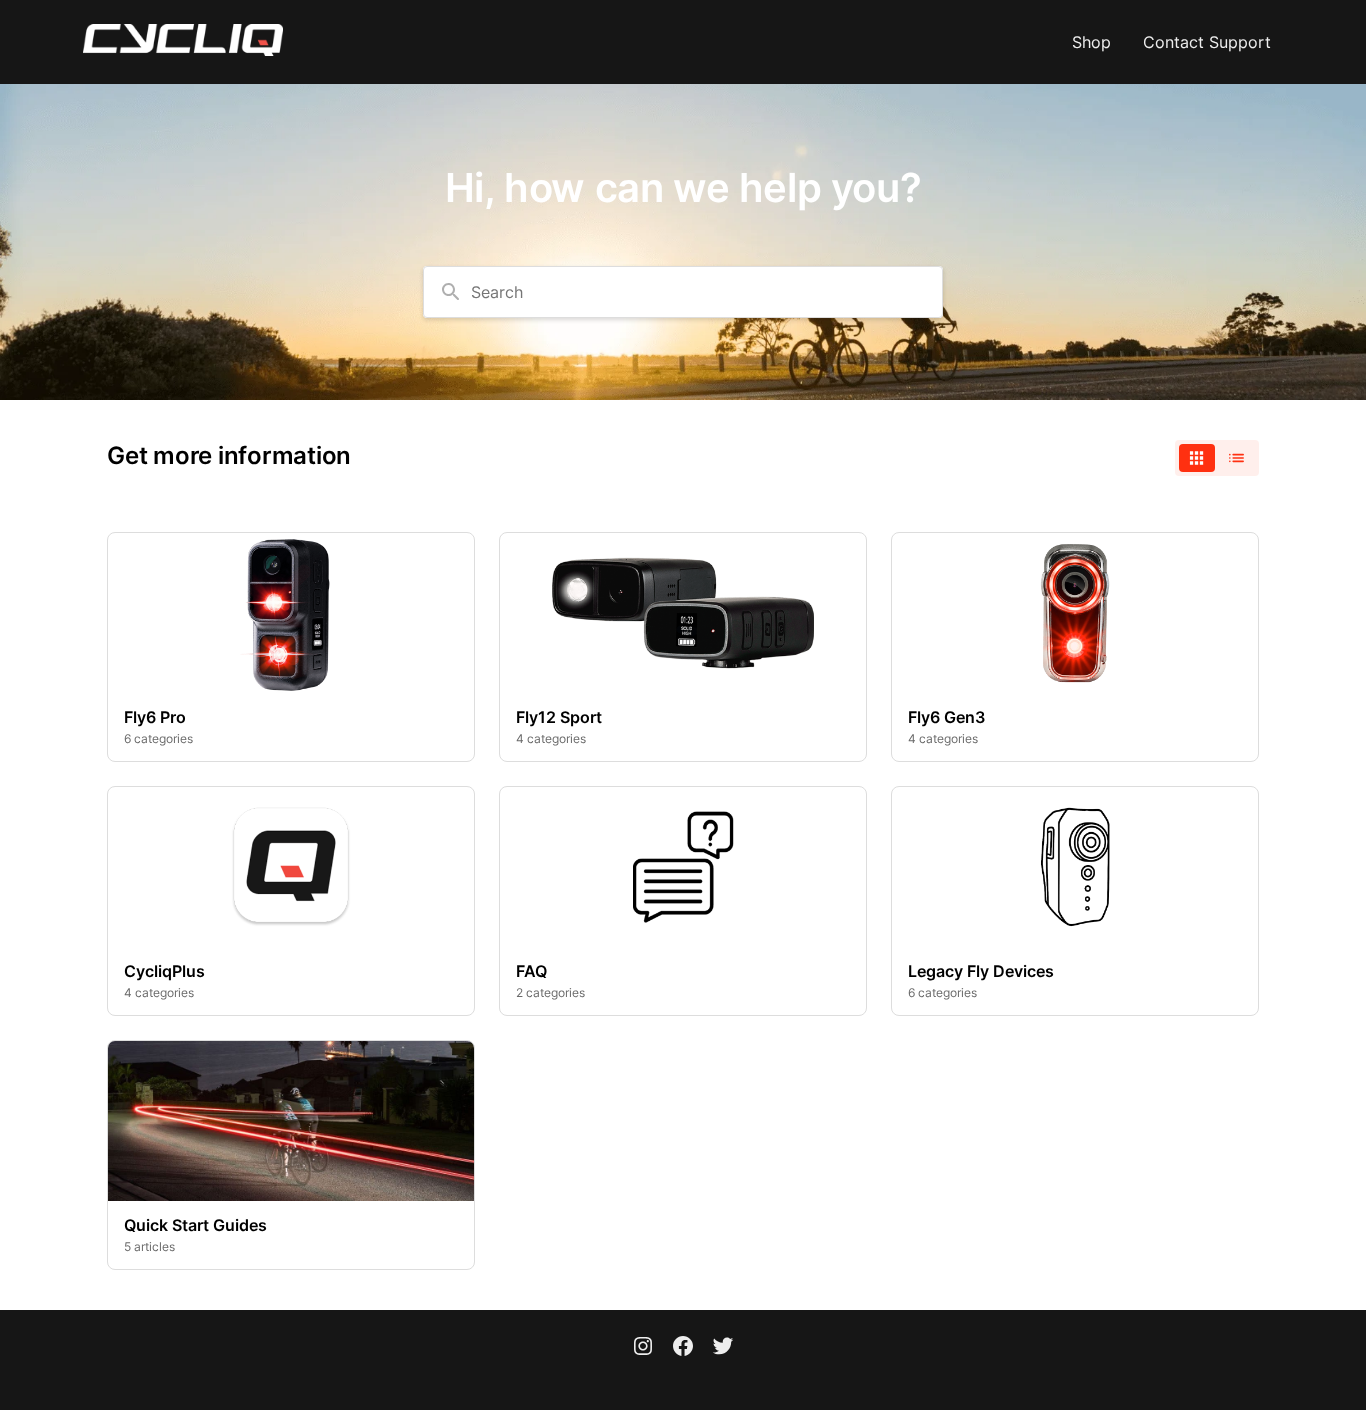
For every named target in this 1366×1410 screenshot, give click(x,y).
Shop (1091, 42)
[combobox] (683, 292)
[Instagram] (643, 1348)
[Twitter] (723, 1348)
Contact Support (1207, 42)
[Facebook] (683, 1348)
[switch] (1217, 458)
